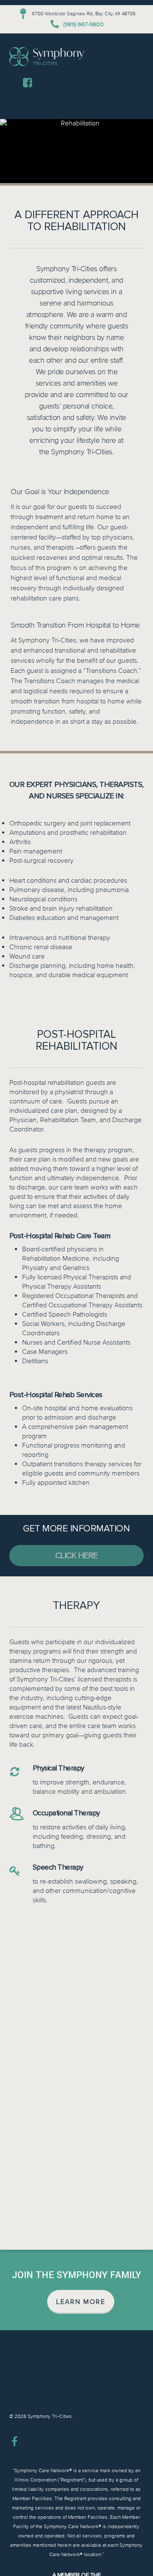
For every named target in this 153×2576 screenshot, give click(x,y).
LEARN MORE (81, 2302)
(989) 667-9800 (84, 24)
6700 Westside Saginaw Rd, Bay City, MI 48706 (84, 14)
